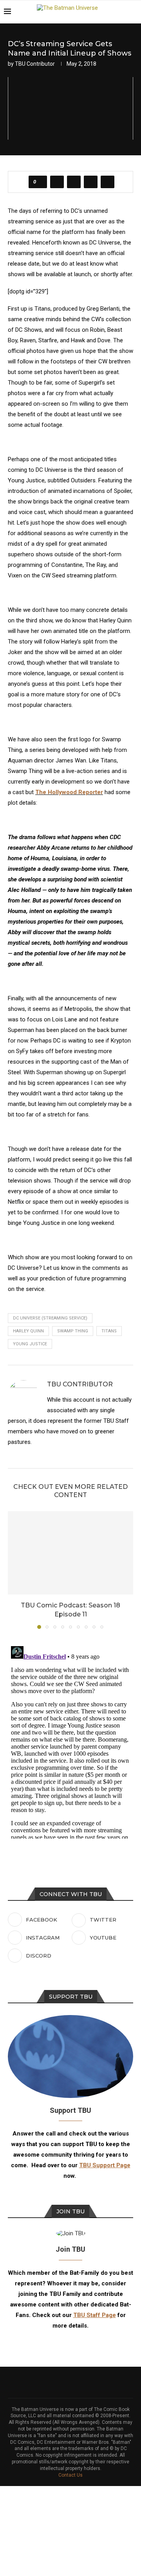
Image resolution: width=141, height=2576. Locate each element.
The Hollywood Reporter (69, 792)
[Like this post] (40, 182)
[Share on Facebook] (57, 182)
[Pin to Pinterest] (91, 182)
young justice (30, 1344)
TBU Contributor (35, 64)
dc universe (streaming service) (50, 1318)
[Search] (133, 12)
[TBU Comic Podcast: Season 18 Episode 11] (70, 1553)
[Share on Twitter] (74, 182)
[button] (14, 1569)
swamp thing (73, 1331)
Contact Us (70, 2475)
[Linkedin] (105, 27)
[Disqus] (70, 1741)
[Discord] (121, 27)
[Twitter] (88, 27)
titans (109, 1331)
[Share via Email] (108, 182)
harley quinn (28, 1331)
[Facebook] (80, 27)
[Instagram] (97, 27)
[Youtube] (113, 27)
